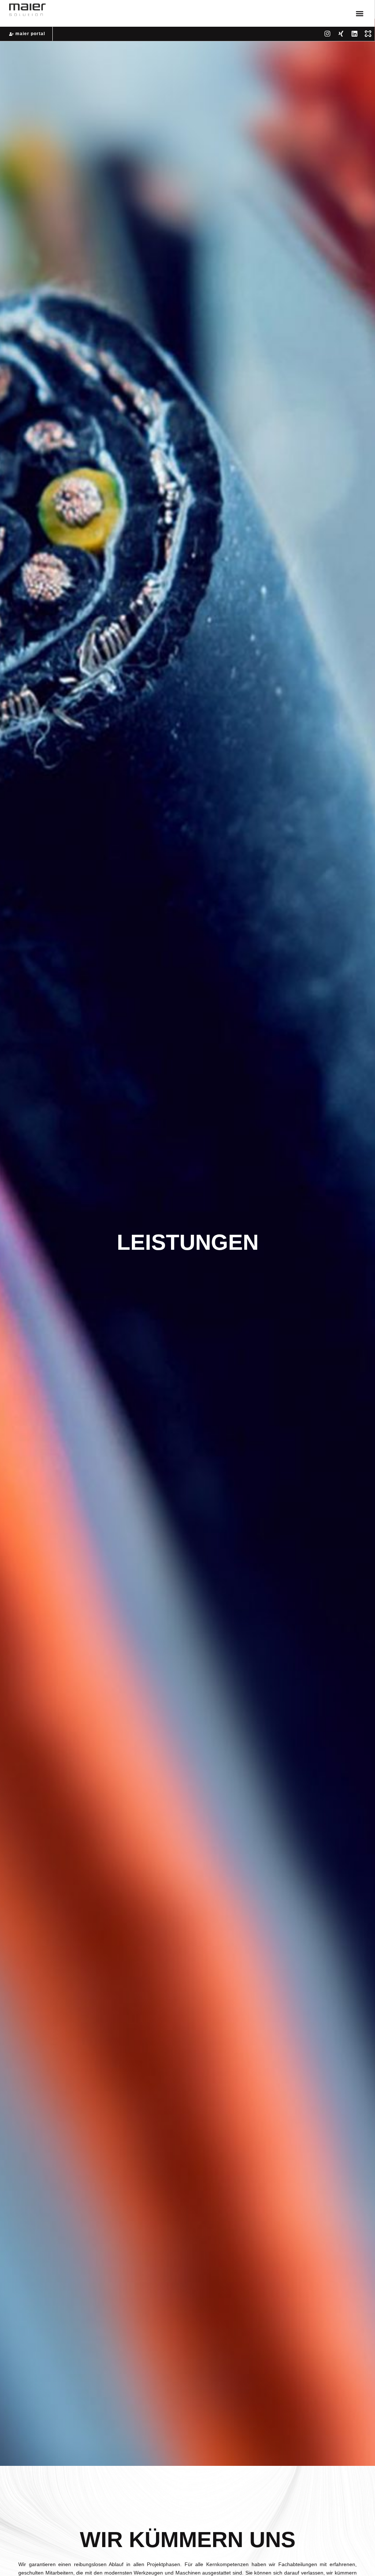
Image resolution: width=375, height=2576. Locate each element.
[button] (359, 13)
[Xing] (341, 34)
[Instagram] (327, 34)
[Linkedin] (354, 34)
